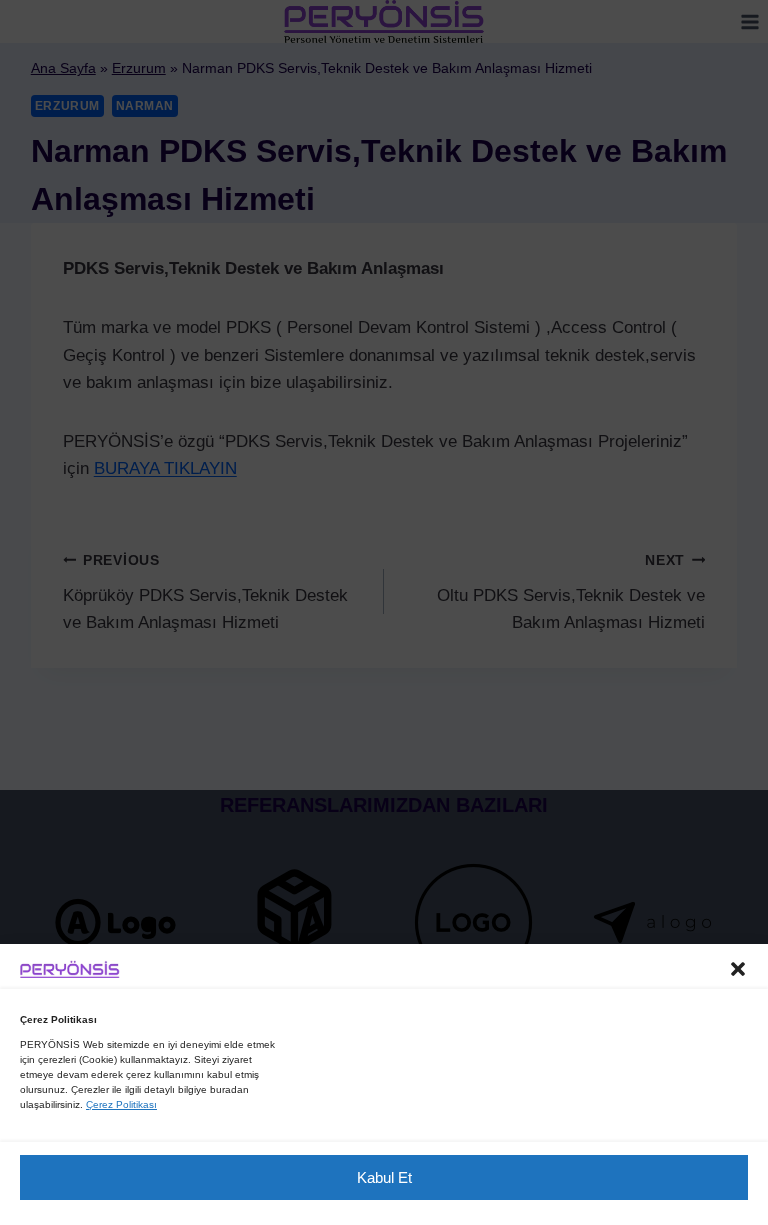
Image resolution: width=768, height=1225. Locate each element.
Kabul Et (384, 1177)
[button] (738, 969)
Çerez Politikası (121, 1104)
